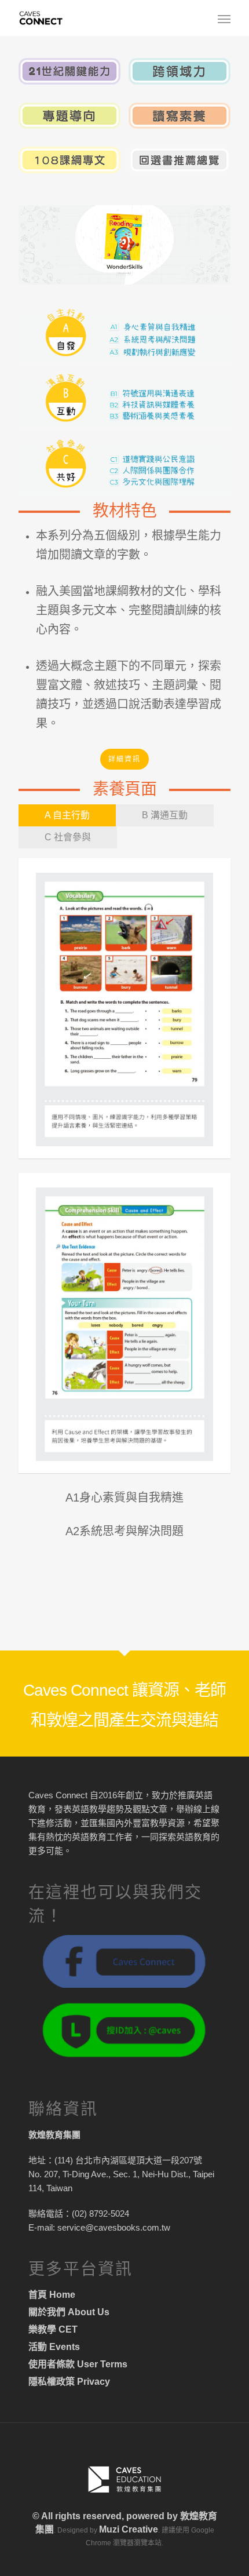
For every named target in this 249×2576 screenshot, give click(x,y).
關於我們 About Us (69, 2312)
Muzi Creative (129, 2529)
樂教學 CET (53, 2329)
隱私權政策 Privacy (69, 2382)
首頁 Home (52, 2295)
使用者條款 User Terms (78, 2364)
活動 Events (54, 2347)
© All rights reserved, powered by (106, 2516)
